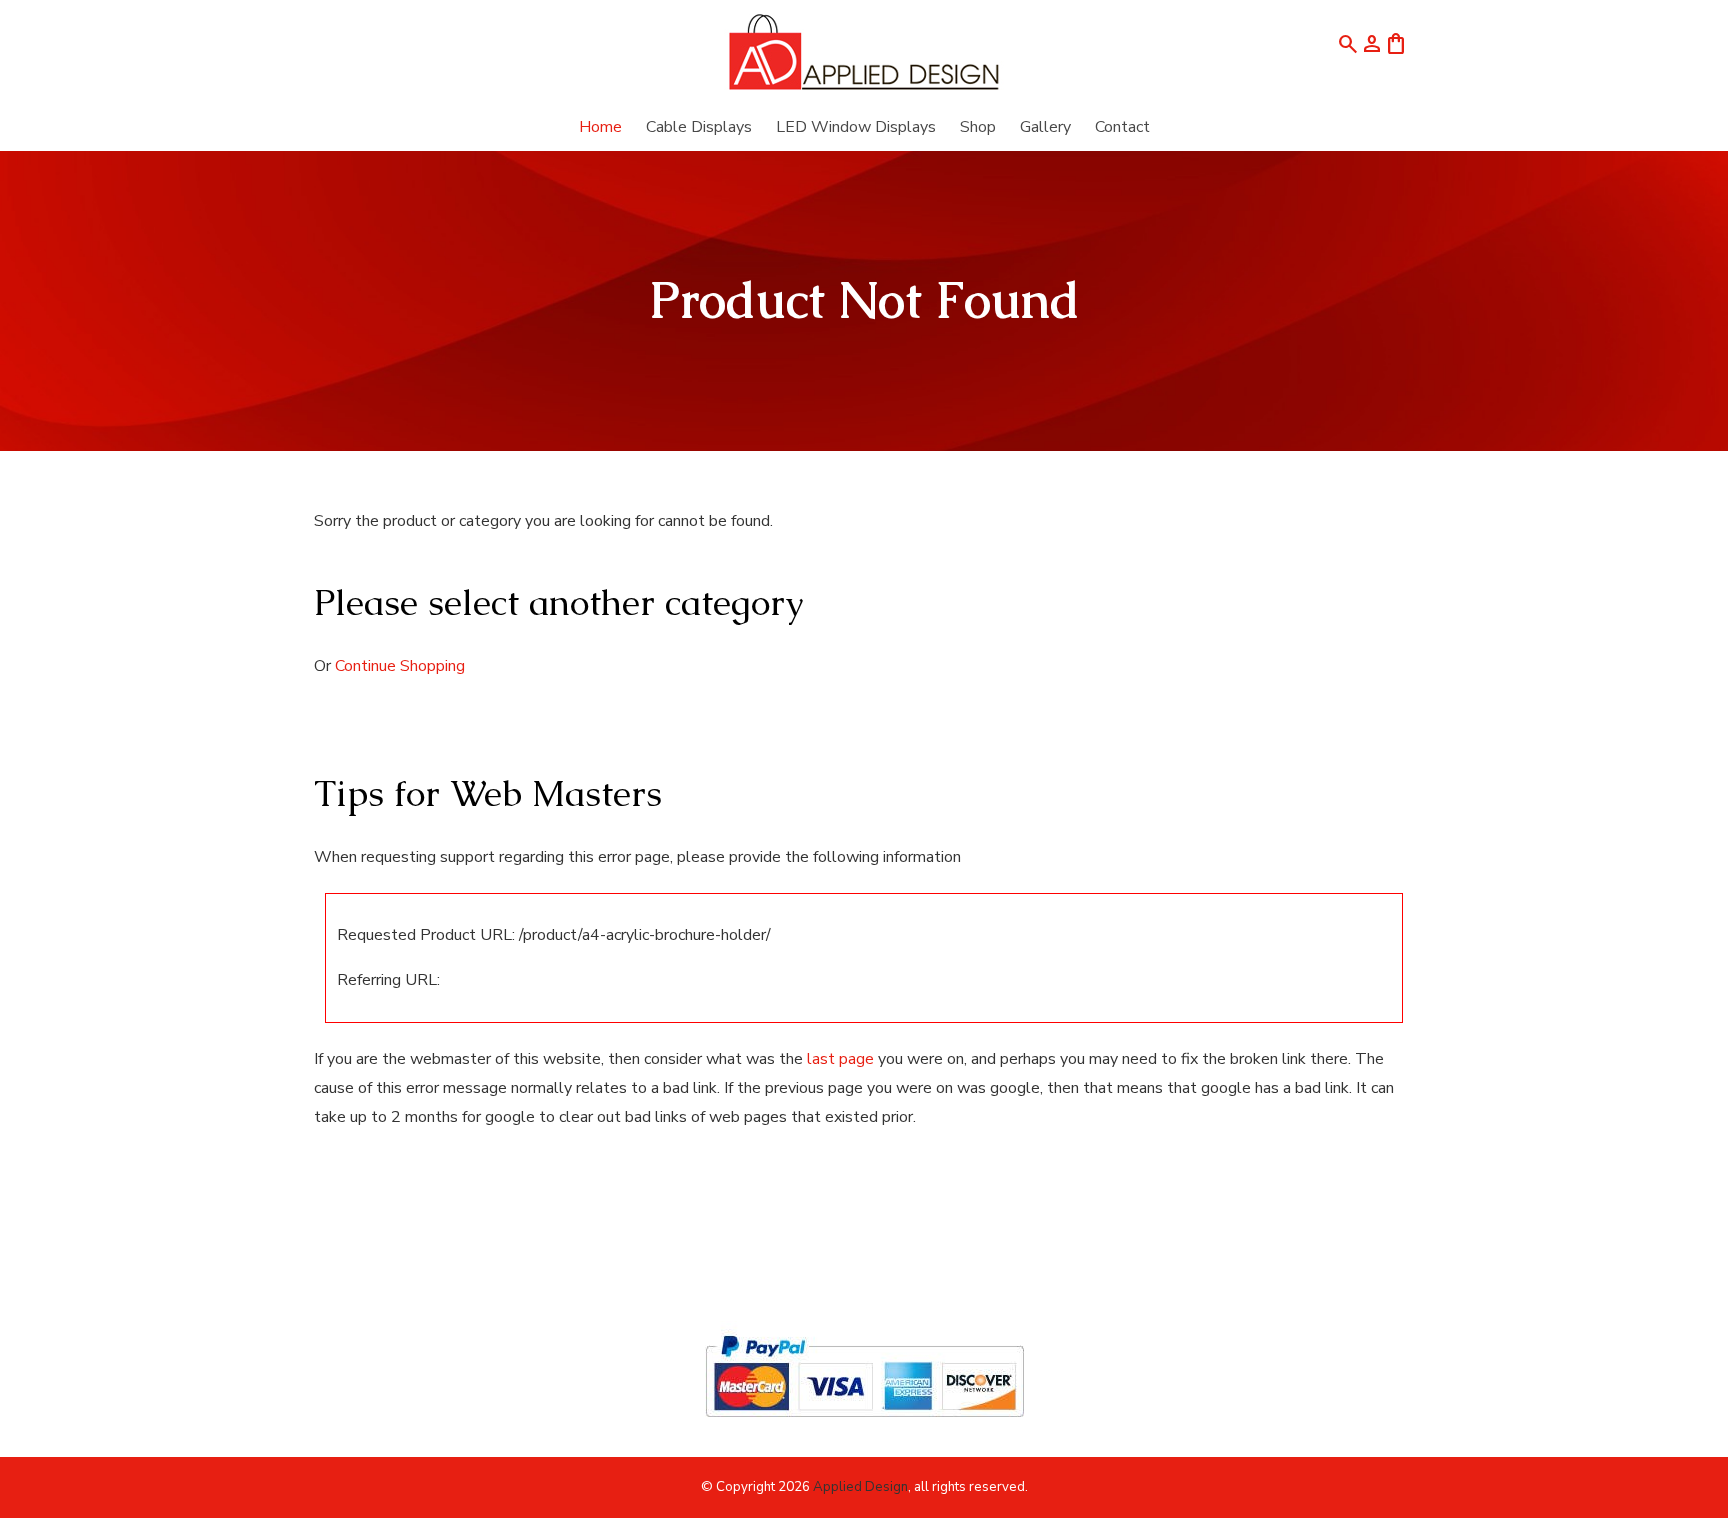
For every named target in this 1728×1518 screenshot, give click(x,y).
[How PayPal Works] (864, 1426)
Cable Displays (699, 127)
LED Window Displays (856, 127)
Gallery (1045, 127)
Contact (1122, 127)
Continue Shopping (400, 666)
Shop (978, 127)
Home (600, 127)
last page (840, 1059)
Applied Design (860, 1487)
